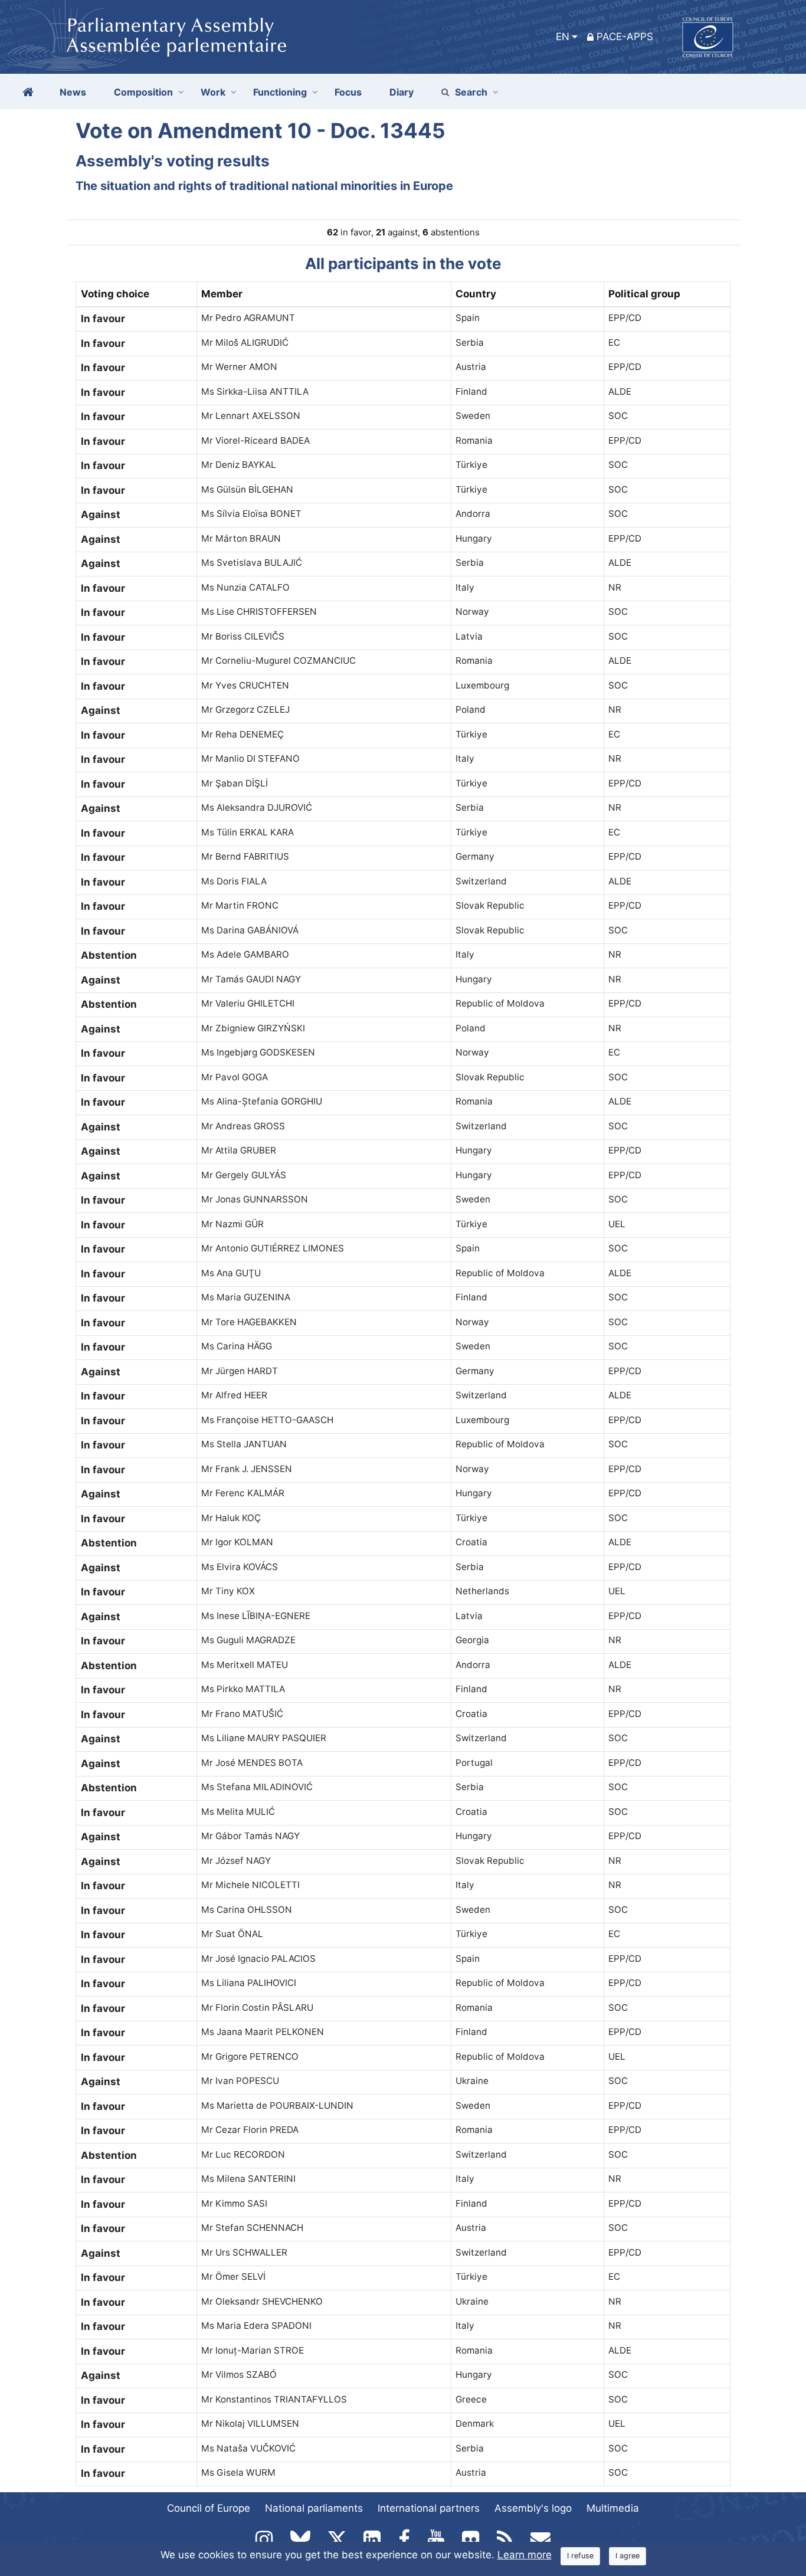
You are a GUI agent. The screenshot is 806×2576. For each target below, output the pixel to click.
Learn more (525, 2555)
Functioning (280, 92)
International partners (429, 2508)
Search (471, 92)
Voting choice (115, 294)
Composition (143, 92)
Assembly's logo (533, 2508)
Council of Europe (209, 2508)
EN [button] (563, 37)
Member (222, 294)
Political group (644, 294)
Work (213, 92)
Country (476, 294)
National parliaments (314, 2508)
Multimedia (613, 2508)
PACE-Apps (625, 37)
